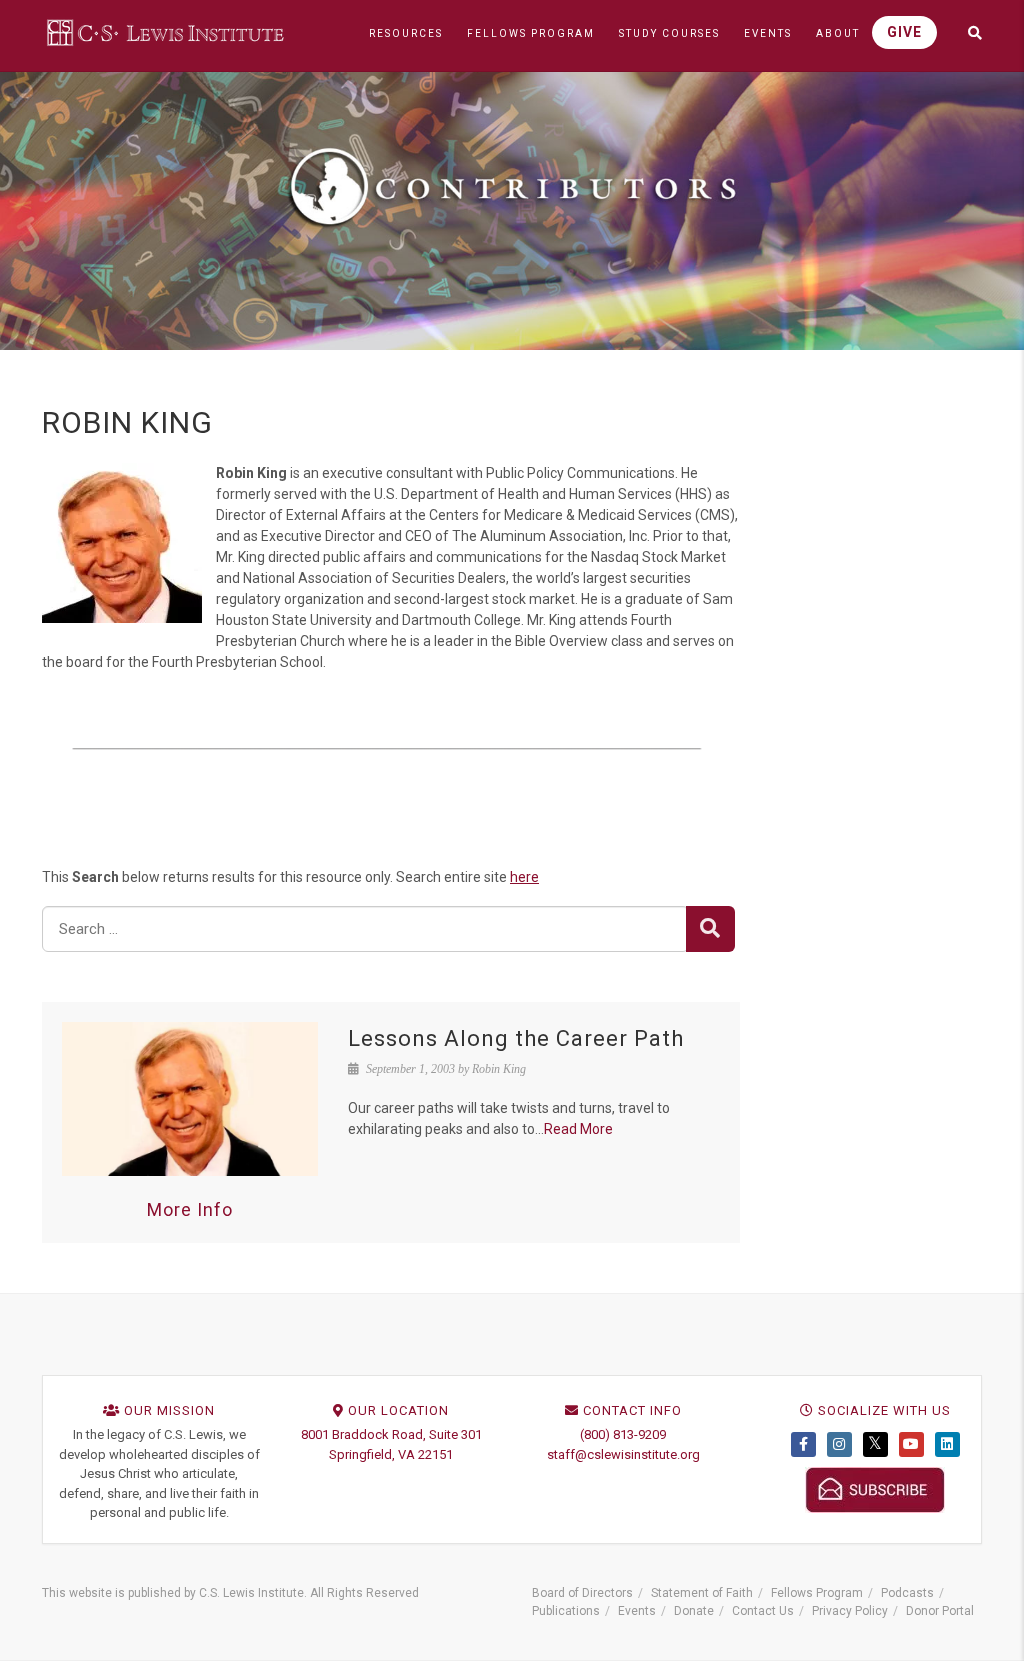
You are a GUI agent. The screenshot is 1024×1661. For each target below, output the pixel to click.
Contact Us (763, 1611)
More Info (190, 1209)
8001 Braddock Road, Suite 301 (391, 1434)
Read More (578, 1129)
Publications (566, 1611)
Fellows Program (817, 1593)
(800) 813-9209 (623, 1434)
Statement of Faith (702, 1593)
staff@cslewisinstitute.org (623, 1454)
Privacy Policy (850, 1611)
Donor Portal (940, 1611)
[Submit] (710, 929)
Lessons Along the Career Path (516, 1038)
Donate (694, 1611)
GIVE (904, 32)
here (524, 877)
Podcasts (907, 1593)
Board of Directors (582, 1593)
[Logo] (167, 32)
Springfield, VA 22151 (391, 1454)
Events (637, 1611)
